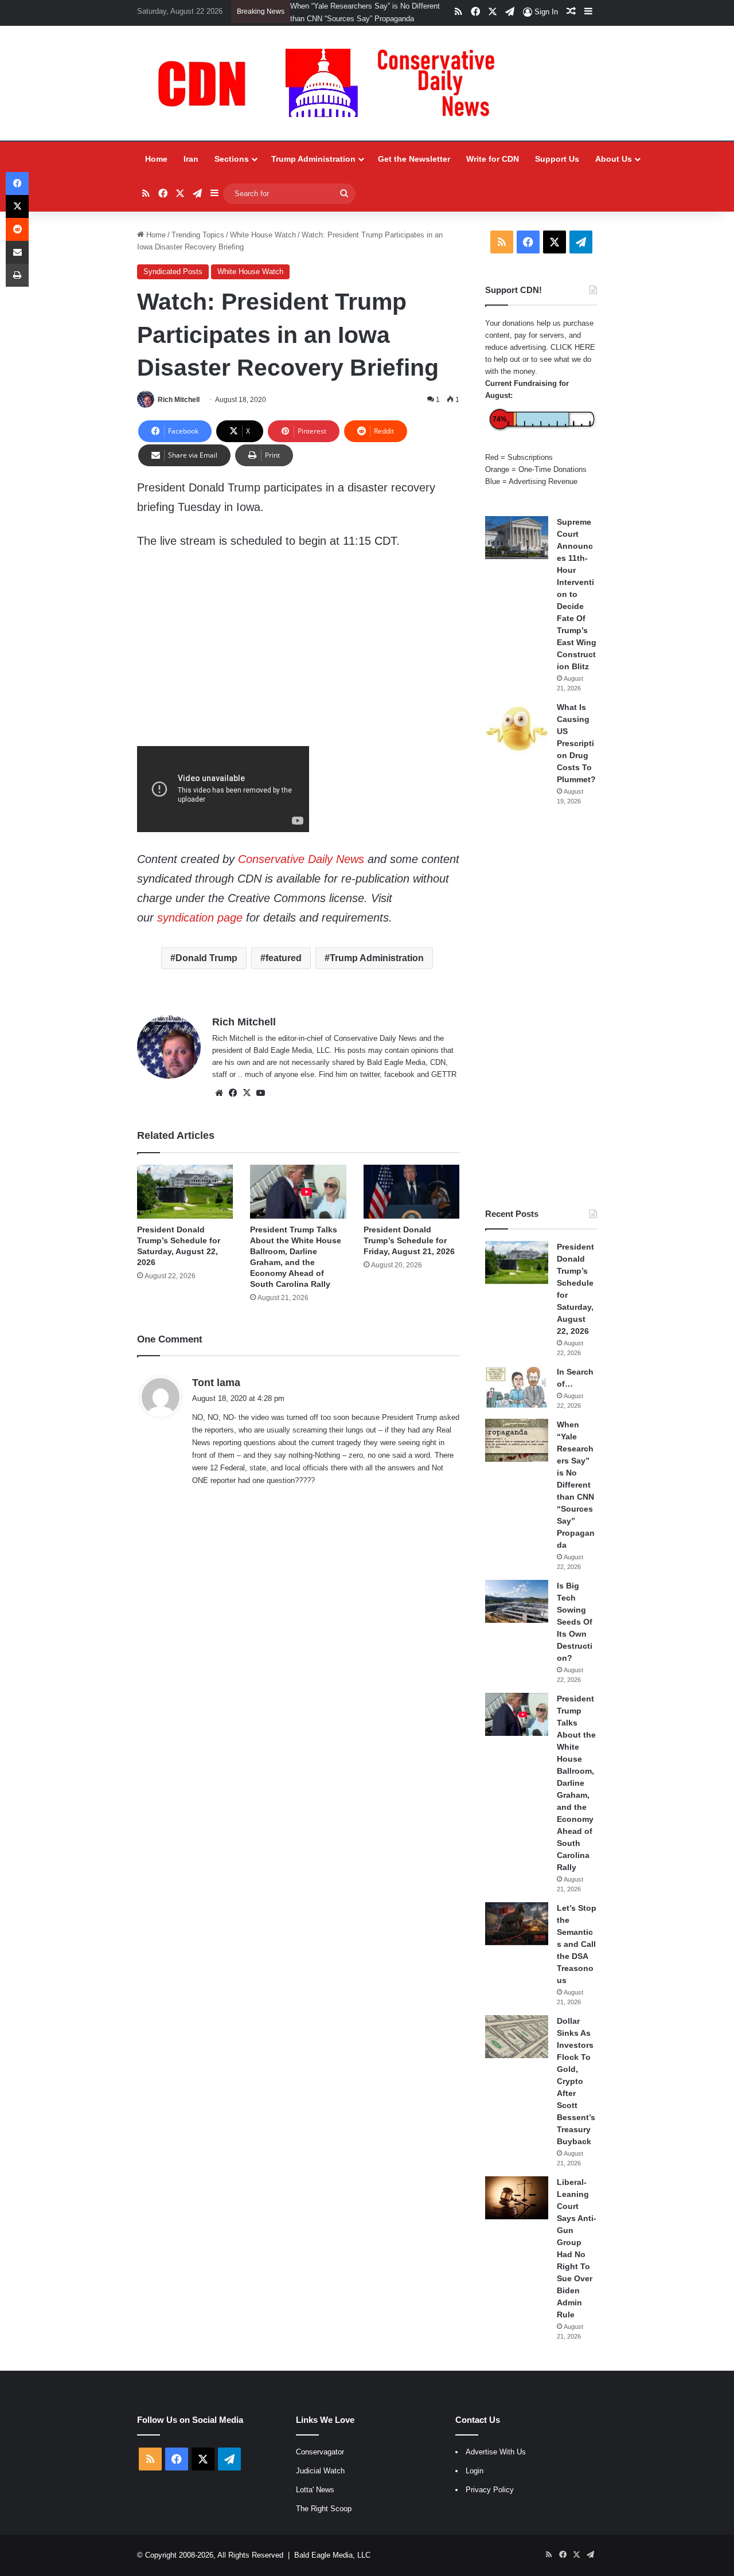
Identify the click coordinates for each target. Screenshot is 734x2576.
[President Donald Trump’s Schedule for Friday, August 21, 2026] (411, 1204)
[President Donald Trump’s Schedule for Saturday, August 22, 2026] (185, 1204)
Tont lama (216, 1395)
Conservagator (320, 2464)
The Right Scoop (324, 2521)
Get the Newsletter (414, 171)
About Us (614, 171)
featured (284, 971)
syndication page (200, 930)
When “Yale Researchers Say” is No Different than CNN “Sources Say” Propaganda (576, 1497)
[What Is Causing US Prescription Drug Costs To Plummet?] (517, 741)
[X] (247, 1106)
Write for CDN (493, 171)
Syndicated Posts (173, 284)
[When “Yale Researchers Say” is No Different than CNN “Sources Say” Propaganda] (517, 1453)
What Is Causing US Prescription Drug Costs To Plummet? (576, 756)
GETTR (444, 1087)
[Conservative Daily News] (332, 96)
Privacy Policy (490, 2502)
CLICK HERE (573, 360)
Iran (191, 171)
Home (156, 171)
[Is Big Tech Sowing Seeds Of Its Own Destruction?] (517, 1614)
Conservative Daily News (301, 872)
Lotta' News (315, 2502)
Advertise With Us (496, 2464)
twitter (370, 1087)
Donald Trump (206, 971)
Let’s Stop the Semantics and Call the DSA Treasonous (577, 1957)
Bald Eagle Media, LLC (332, 2568)
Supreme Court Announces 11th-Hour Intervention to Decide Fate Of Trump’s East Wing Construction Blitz (577, 607)
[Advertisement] (541, 1020)
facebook (399, 1087)
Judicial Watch (320, 2483)
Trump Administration (313, 171)
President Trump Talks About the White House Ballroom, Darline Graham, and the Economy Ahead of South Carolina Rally (337, 19)
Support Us (557, 171)
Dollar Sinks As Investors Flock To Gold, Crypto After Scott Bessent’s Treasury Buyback (576, 2094)
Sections (232, 171)
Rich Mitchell (179, 412)
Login (475, 2483)
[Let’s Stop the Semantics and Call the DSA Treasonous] (517, 1936)
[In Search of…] (517, 1400)
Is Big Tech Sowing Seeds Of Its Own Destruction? (575, 1634)
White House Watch (263, 247)
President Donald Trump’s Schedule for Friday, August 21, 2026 (409, 1253)
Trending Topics (198, 247)
